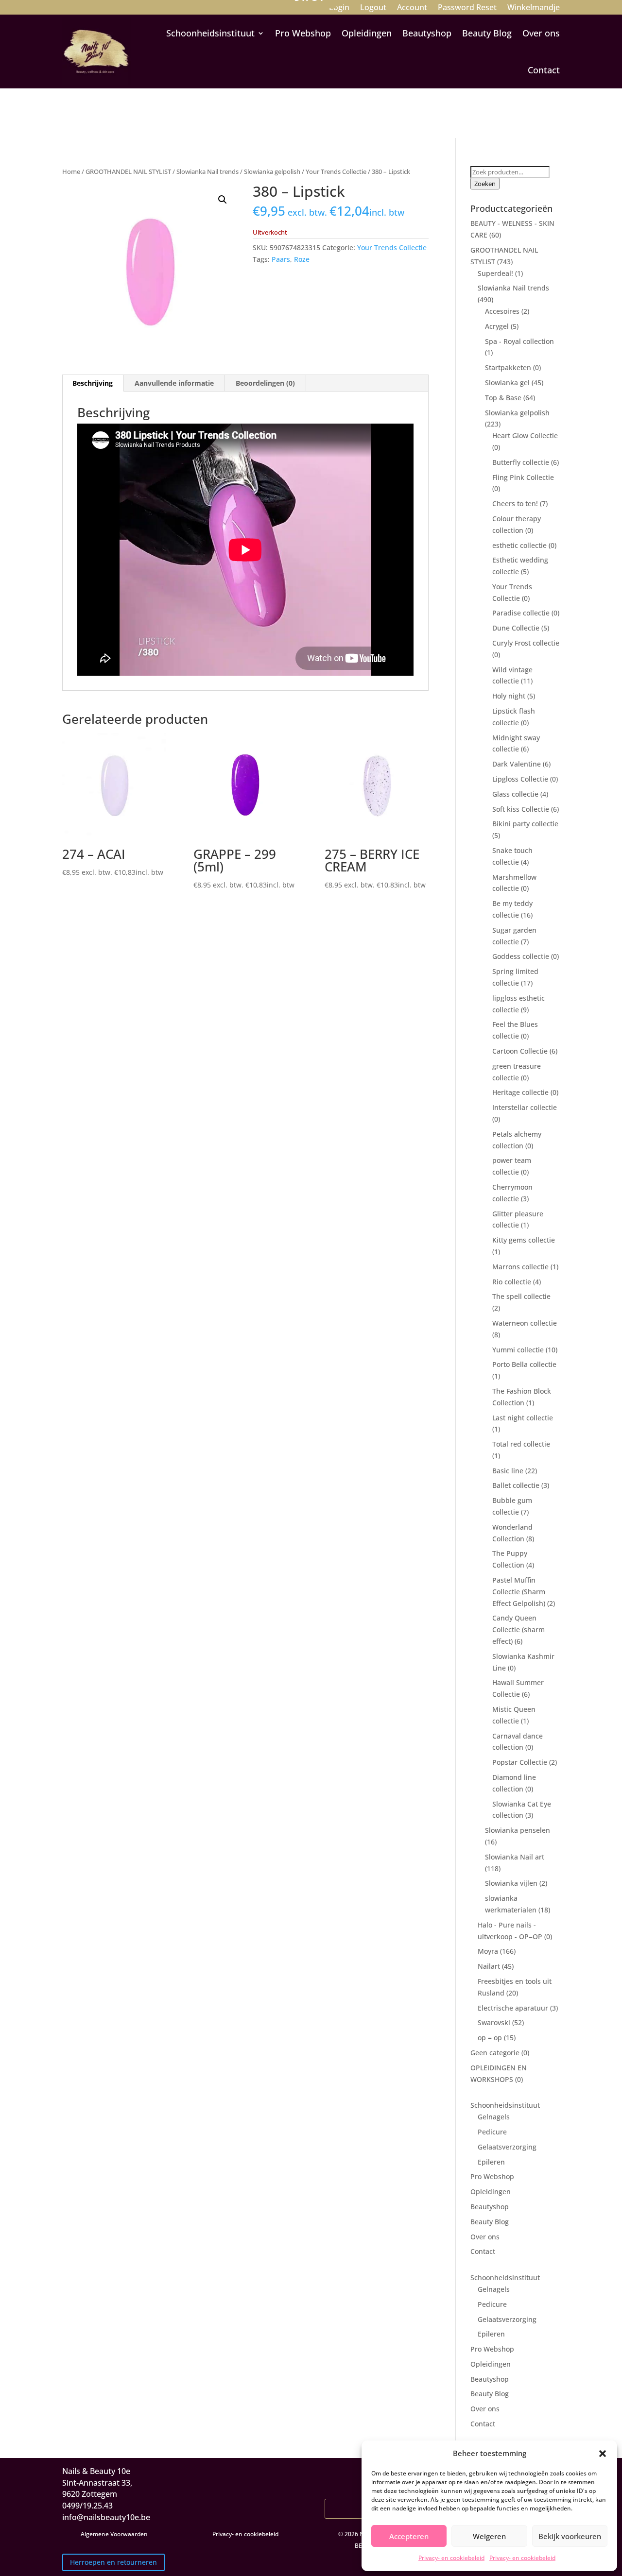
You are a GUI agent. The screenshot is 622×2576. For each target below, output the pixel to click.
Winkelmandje (534, 8)
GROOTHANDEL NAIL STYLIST (128, 171)
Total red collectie (521, 1444)
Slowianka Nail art (515, 1857)
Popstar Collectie (520, 1762)
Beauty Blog (487, 33)
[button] (603, 2454)
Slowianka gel (507, 383)
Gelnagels (494, 2117)
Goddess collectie (521, 956)
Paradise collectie (521, 613)
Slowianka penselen (518, 1830)
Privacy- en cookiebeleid (451, 2558)
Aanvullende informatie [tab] (174, 383)
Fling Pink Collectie (523, 477)
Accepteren (409, 2536)
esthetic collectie (519, 545)
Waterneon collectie (525, 1323)
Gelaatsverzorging (507, 2147)
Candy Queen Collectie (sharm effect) (518, 1629)
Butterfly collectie (521, 462)
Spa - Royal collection (519, 341)
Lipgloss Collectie (520, 779)
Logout (373, 8)
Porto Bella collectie (524, 1364)
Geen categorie (495, 2053)
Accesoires (502, 311)
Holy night (509, 696)
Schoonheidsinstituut (210, 33)
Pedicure (492, 2132)
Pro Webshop (303, 33)
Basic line (508, 1471)
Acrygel (497, 326)
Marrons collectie (520, 1267)
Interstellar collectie (525, 1107)
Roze (302, 259)
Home (71, 171)
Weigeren (489, 2536)
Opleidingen (367, 33)
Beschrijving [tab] (93, 383)
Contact (544, 70)
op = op (490, 2038)
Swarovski (494, 2022)
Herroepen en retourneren (113, 2562)
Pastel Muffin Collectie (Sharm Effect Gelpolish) (519, 1592)
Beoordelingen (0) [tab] (265, 383)
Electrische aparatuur (513, 2008)
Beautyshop (427, 33)
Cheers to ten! (515, 503)
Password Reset (467, 8)
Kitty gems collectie (524, 1240)
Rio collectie (512, 1282)
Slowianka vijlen (511, 1883)
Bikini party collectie (525, 824)
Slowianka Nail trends (207, 171)
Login (339, 8)
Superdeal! (495, 273)
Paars (281, 259)
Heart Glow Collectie (525, 435)
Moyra (488, 1951)
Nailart (489, 1966)
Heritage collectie (520, 1092)
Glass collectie (515, 794)
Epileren (491, 2162)
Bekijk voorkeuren (570, 2536)
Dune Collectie (516, 628)
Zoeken (485, 184)
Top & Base (503, 398)
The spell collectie (521, 1296)
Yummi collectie (518, 1350)
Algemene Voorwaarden (114, 2534)
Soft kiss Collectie (521, 809)
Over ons (541, 33)
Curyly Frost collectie (526, 643)
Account (412, 8)
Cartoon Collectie (520, 1051)
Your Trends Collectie (336, 171)
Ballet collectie (516, 1485)
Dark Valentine (517, 764)
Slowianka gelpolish (272, 171)
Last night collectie (523, 1418)
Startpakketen (508, 367)
